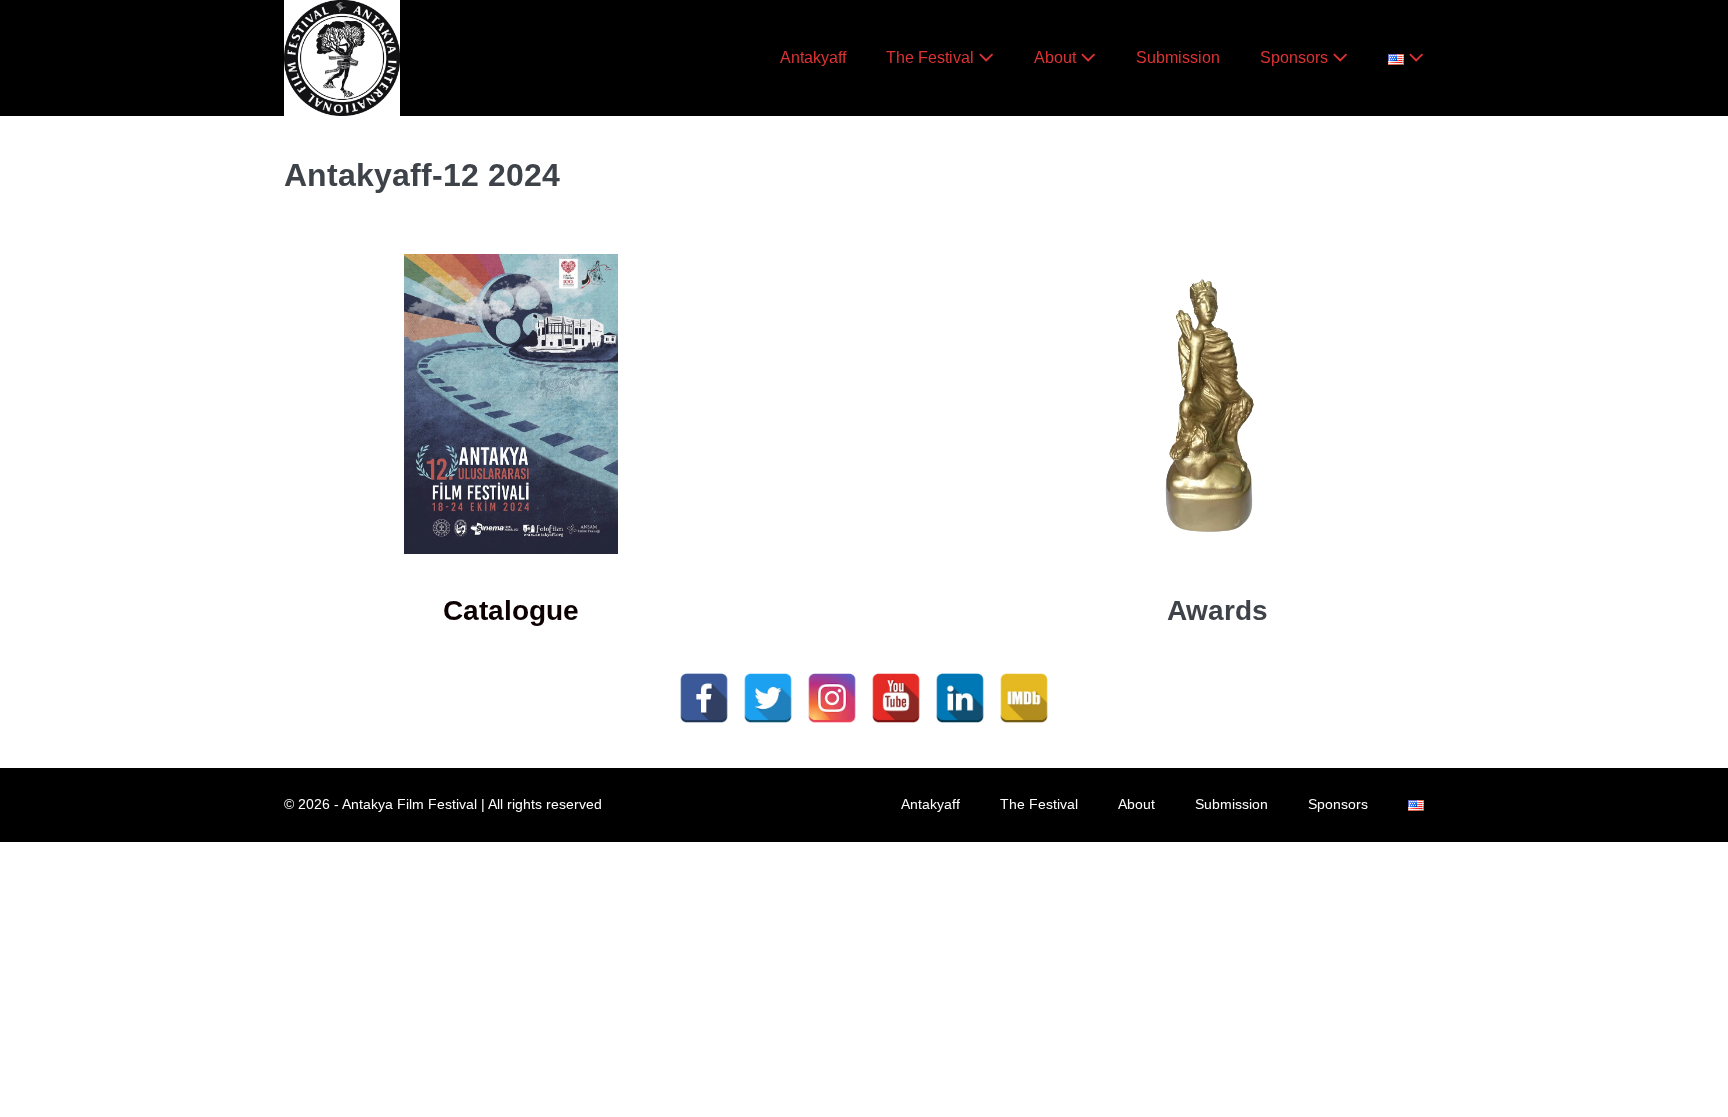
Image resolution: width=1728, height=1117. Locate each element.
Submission (1178, 57)
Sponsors (1296, 57)
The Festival (932, 57)
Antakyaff (813, 57)
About (1057, 57)
